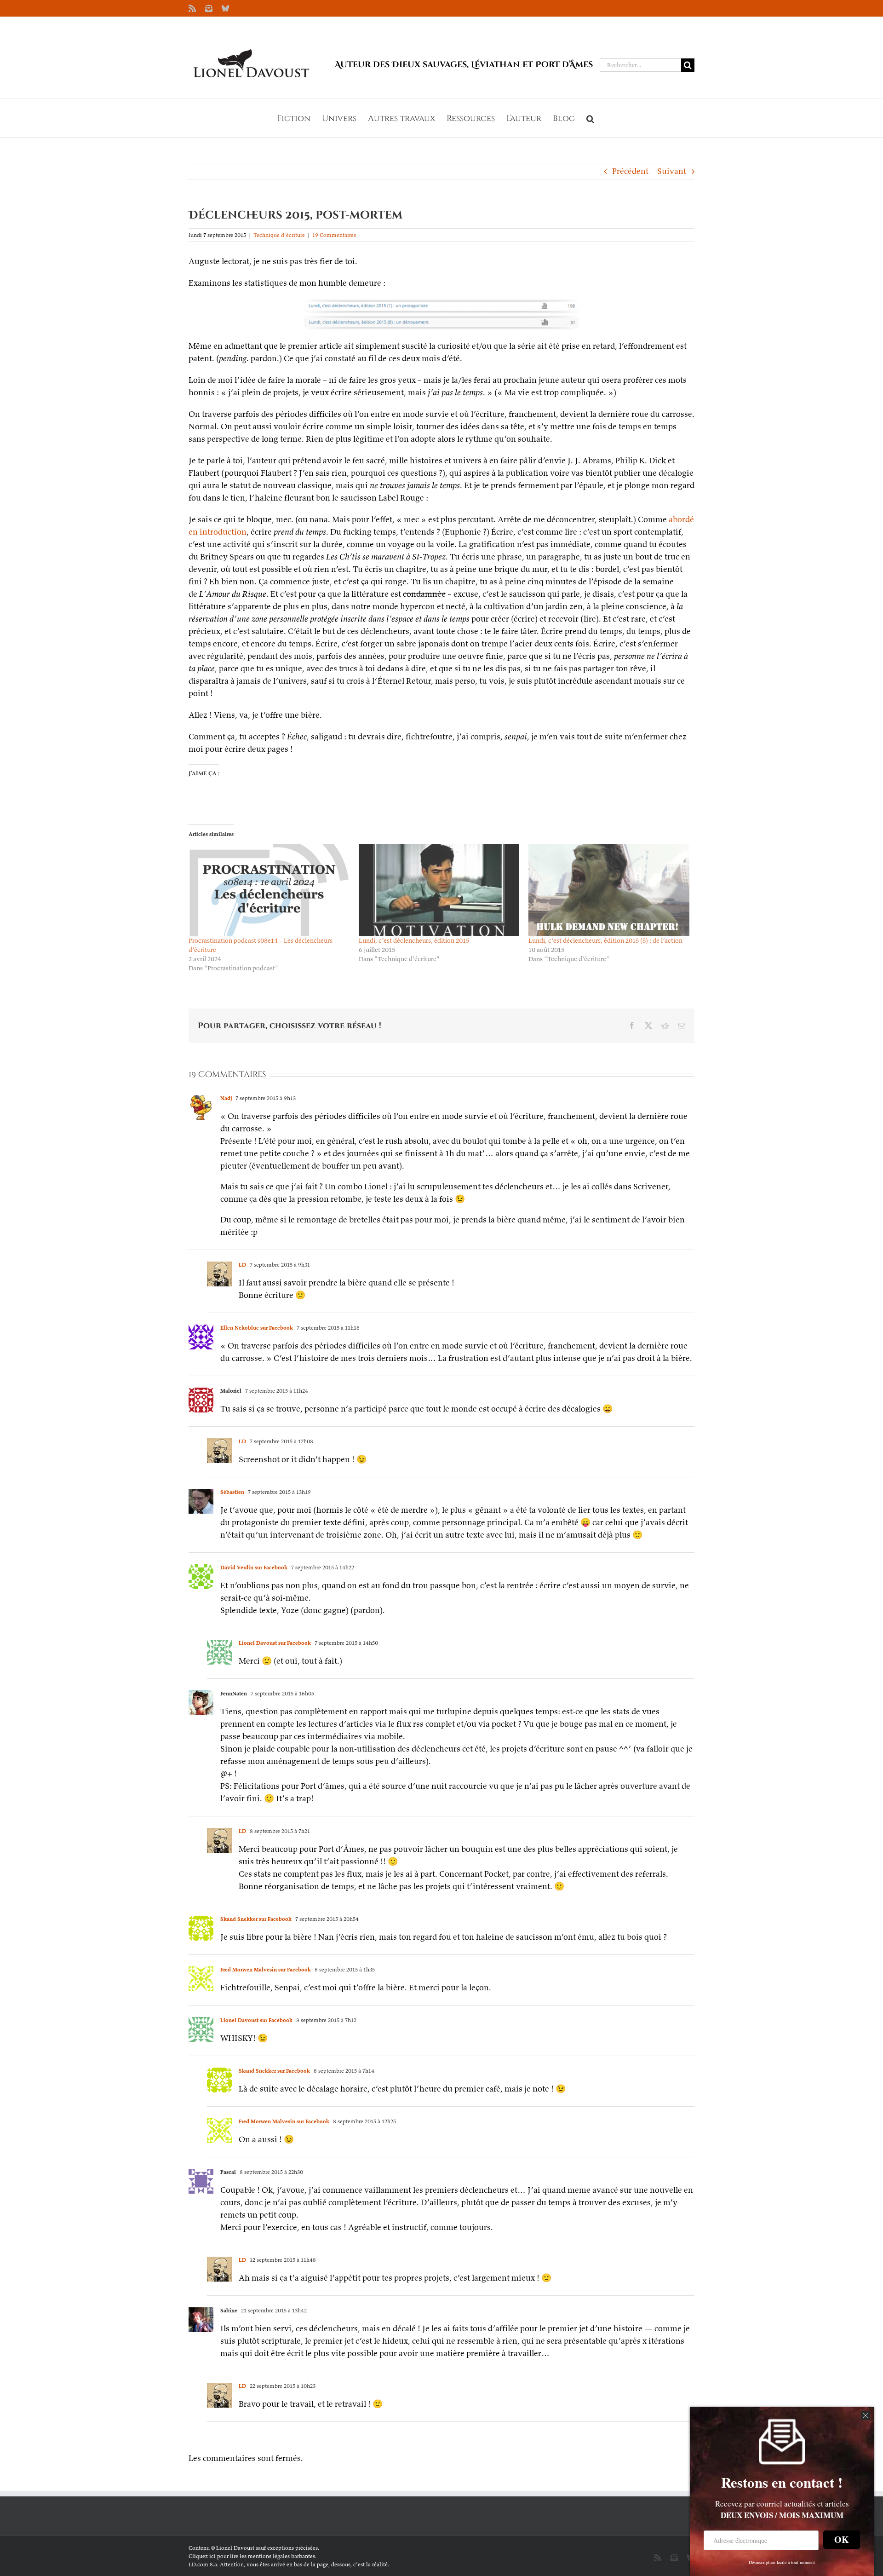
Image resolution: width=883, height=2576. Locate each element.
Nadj (226, 1098)
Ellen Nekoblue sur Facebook (257, 1328)
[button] (590, 118)
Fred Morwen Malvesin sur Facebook (266, 1969)
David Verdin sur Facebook (254, 1567)
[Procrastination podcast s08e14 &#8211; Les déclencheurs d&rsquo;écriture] (269, 890)
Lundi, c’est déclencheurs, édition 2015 (414, 940)
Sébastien (232, 1492)
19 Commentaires (334, 235)
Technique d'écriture (279, 235)
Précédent (630, 171)
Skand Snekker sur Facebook (256, 1919)
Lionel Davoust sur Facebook (275, 1643)
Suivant (672, 171)
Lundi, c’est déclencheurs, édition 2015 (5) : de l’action (605, 940)
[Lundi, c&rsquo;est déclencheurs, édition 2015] (439, 890)
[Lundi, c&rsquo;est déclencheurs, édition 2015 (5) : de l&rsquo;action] (609, 890)
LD (242, 1265)
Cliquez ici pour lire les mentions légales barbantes (252, 2556)
